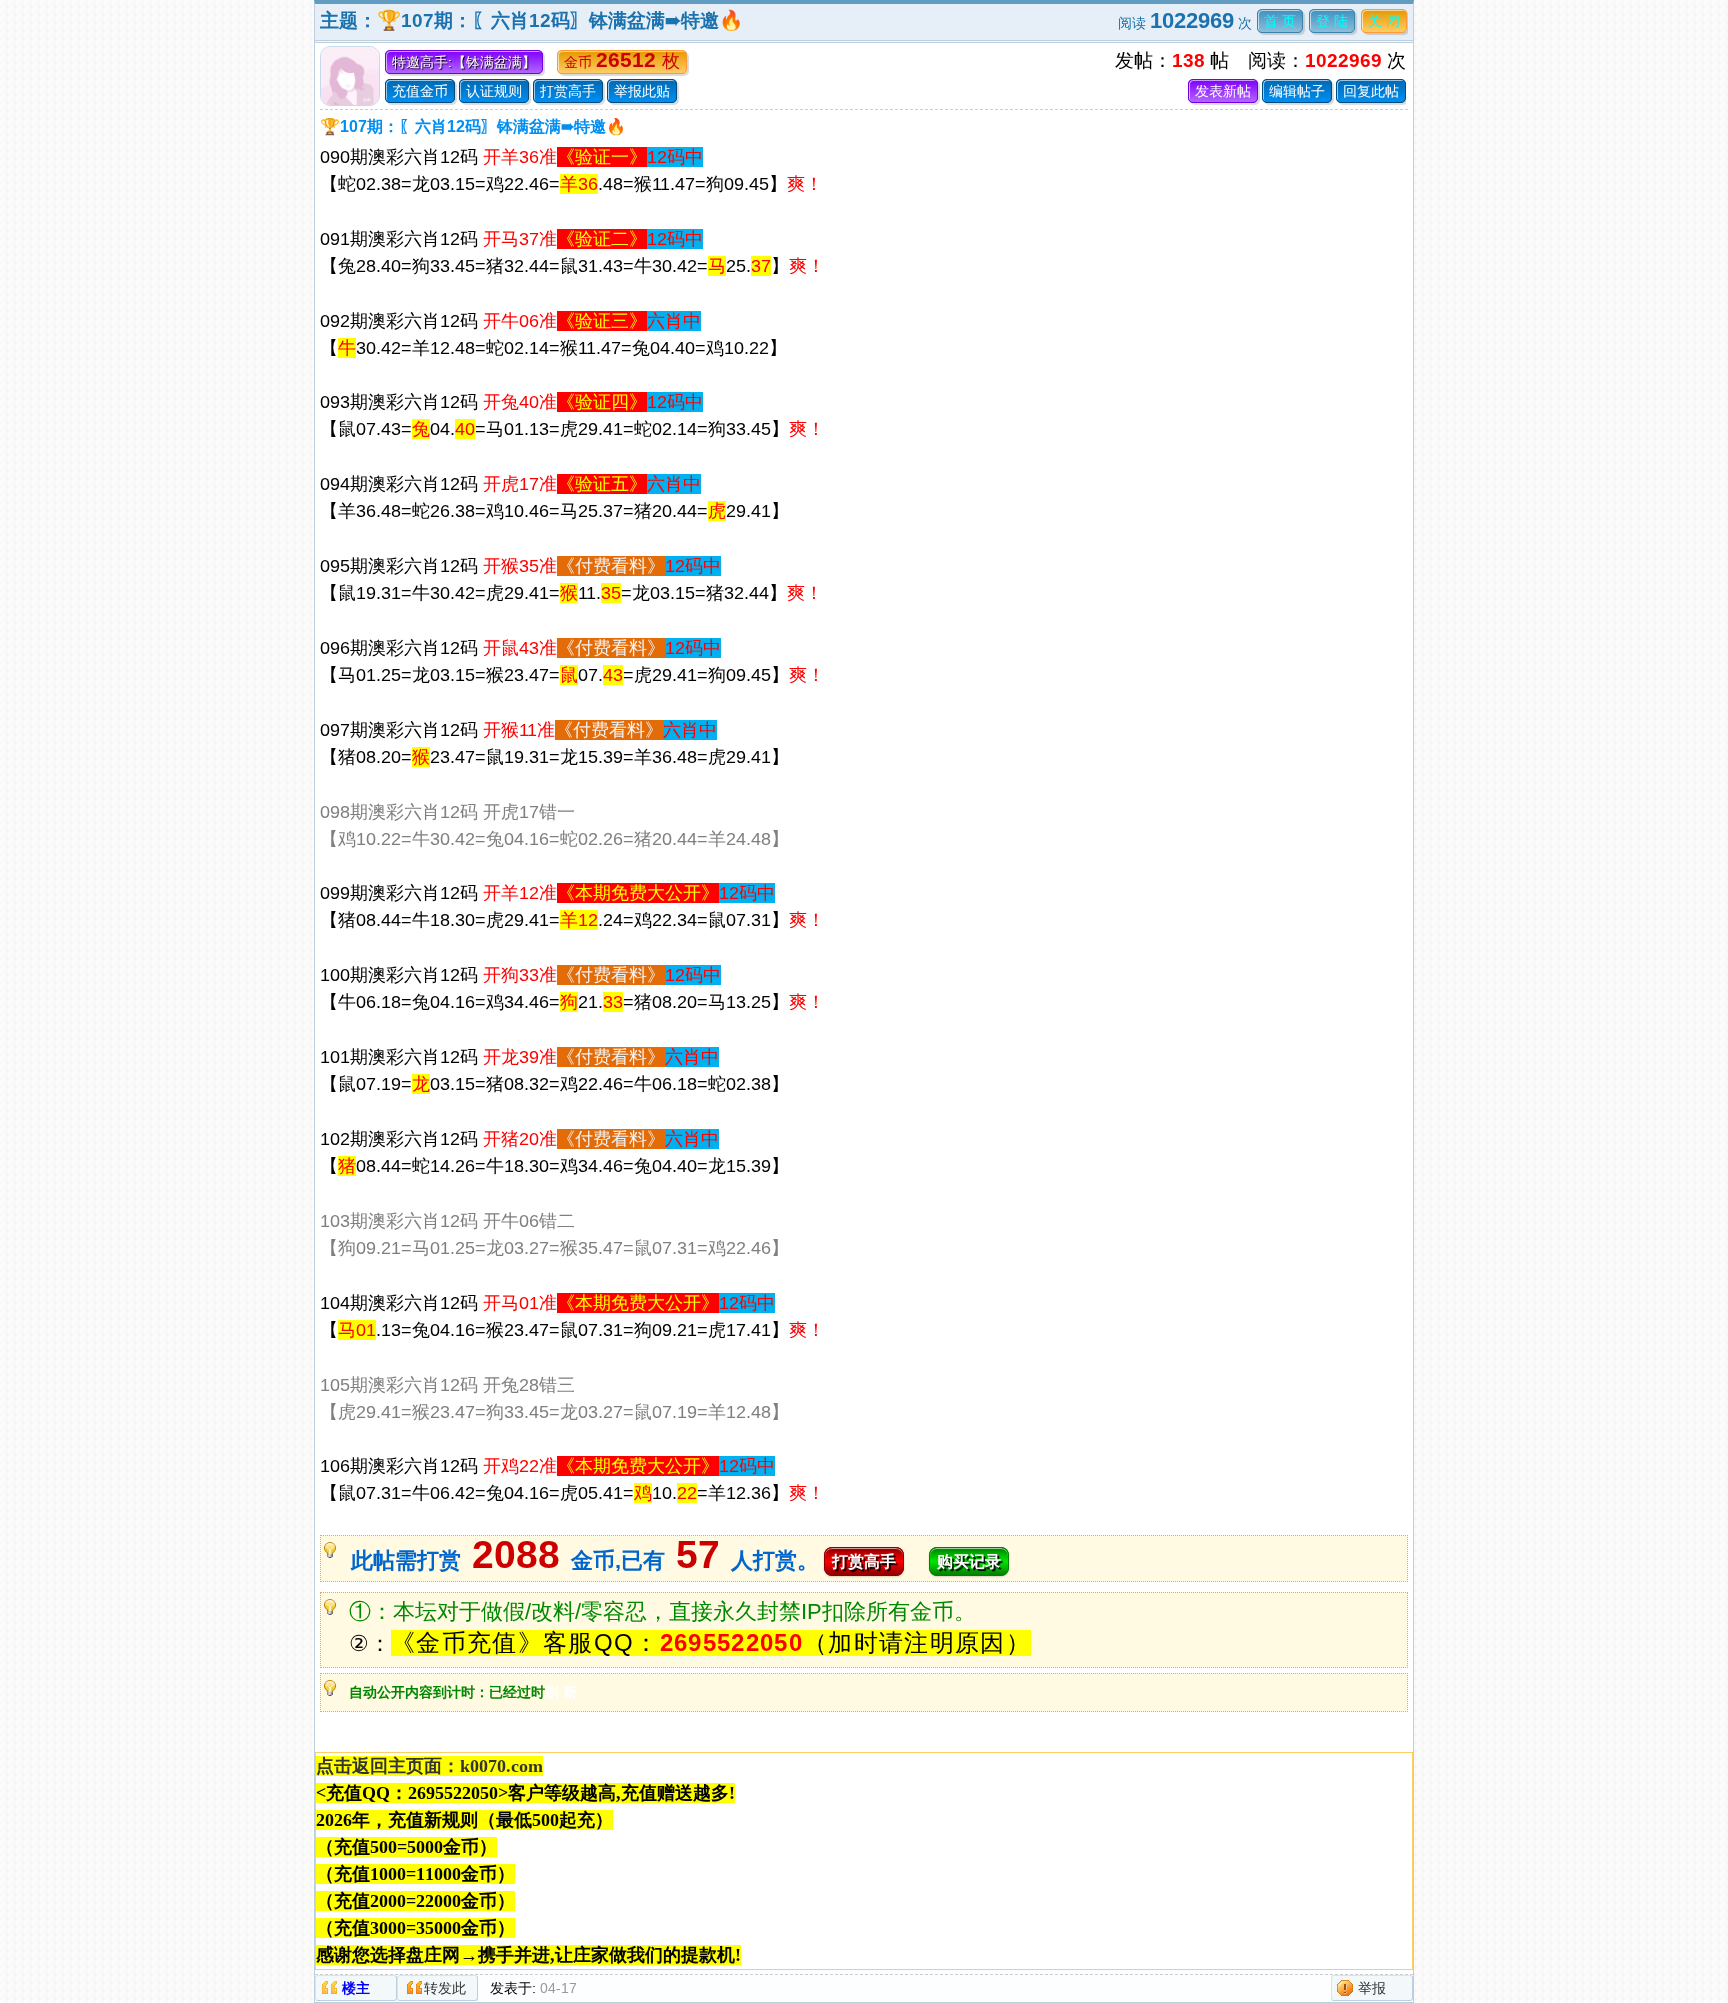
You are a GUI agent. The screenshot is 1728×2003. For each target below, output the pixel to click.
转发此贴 (445, 1990)
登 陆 (1332, 21)
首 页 (1280, 21)
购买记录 (969, 1561)
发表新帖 (1223, 91)
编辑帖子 (1297, 91)
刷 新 (561, 1692)
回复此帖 (1371, 91)
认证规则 (494, 91)
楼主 (356, 1988)
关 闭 (1384, 21)
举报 (1372, 1988)
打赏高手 (568, 91)
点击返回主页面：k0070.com (429, 1766)
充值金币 (420, 91)
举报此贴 (642, 91)
